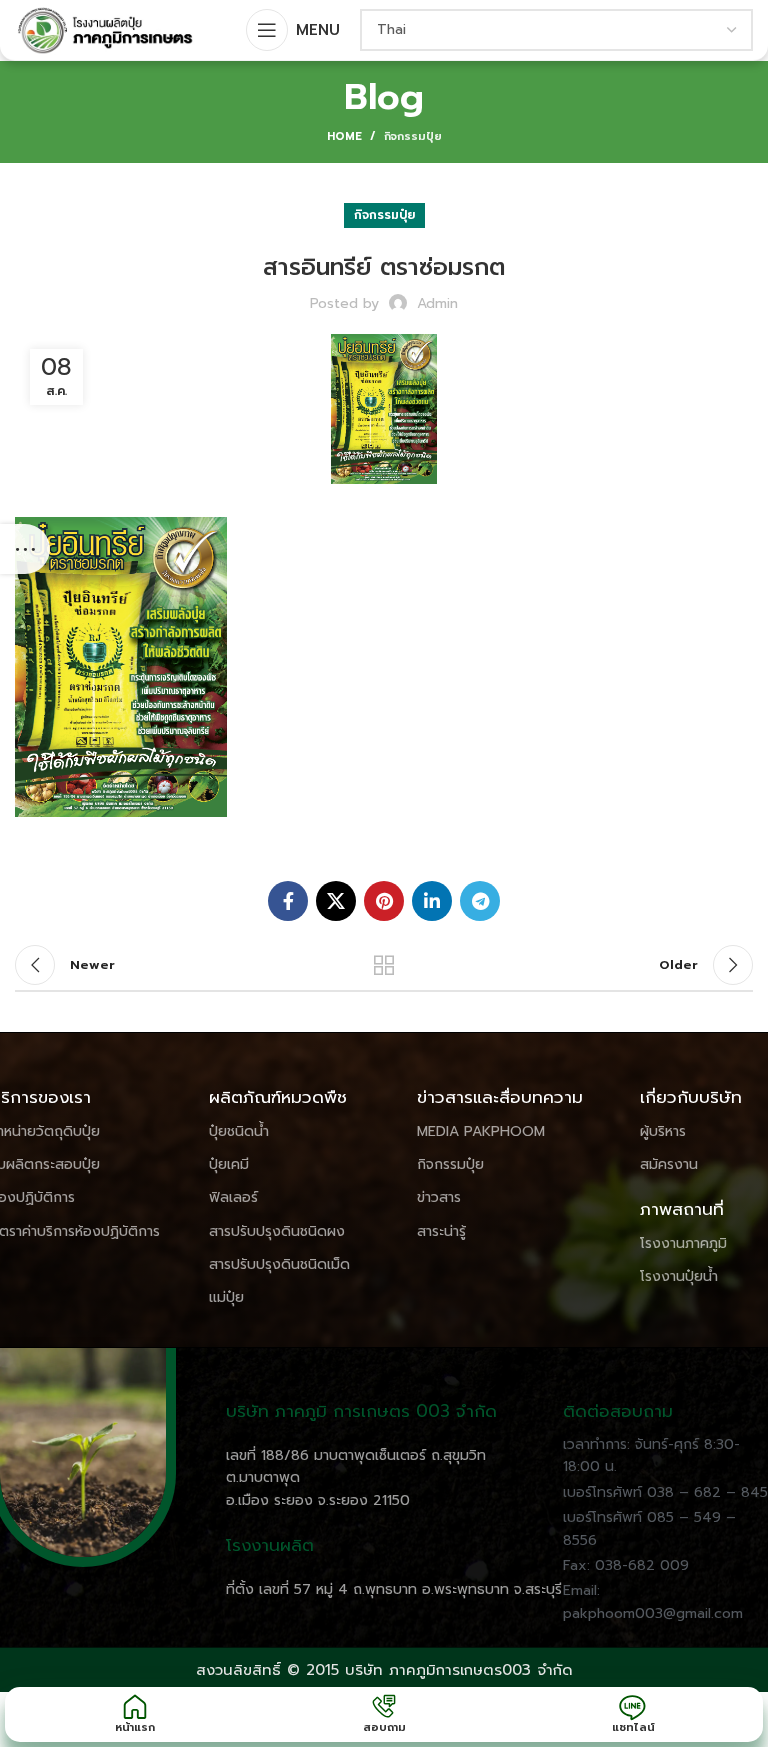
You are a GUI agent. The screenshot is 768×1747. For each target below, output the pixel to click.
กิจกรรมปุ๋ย (413, 136)
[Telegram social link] (480, 901)
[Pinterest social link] (384, 901)
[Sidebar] (25, 549)
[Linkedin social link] (432, 901)
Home (344, 137)
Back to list (384, 965)
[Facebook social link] (288, 901)
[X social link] (336, 901)
